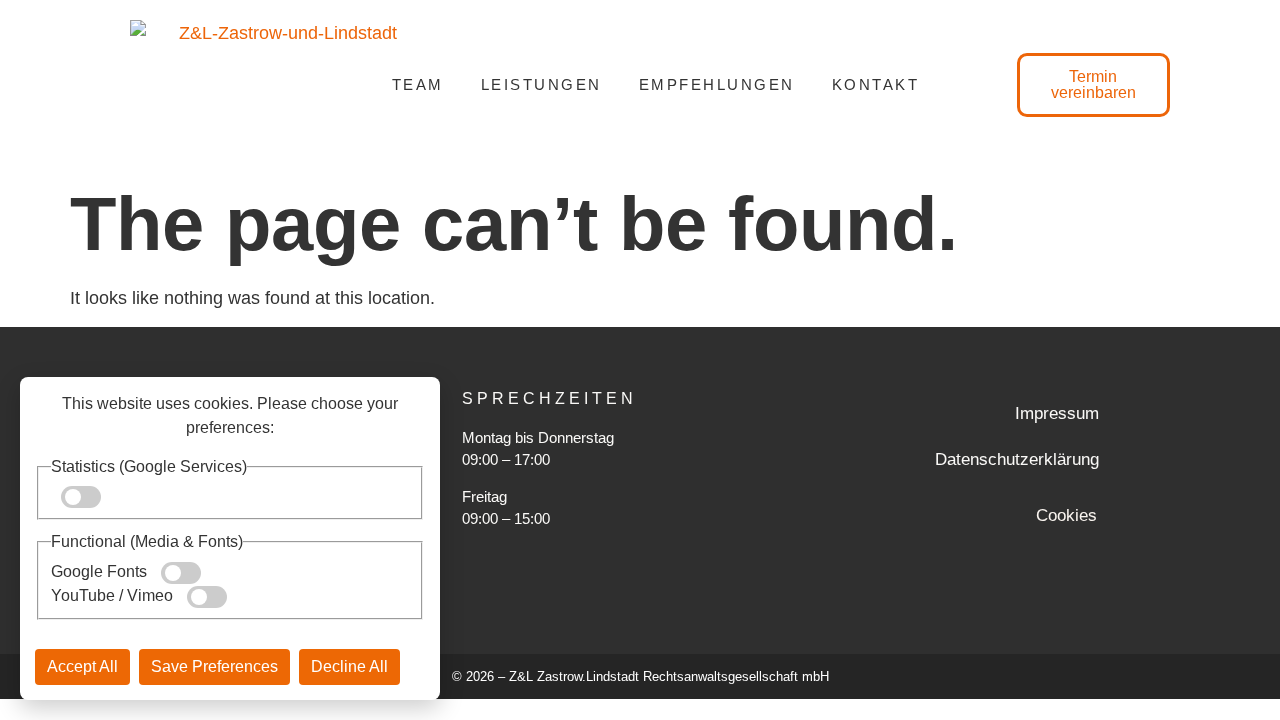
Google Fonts (101, 571)
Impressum (1057, 413)
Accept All (82, 666)
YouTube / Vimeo (114, 595)
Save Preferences (214, 666)
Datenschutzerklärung (1017, 459)
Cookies (1066, 515)
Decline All (349, 666)
